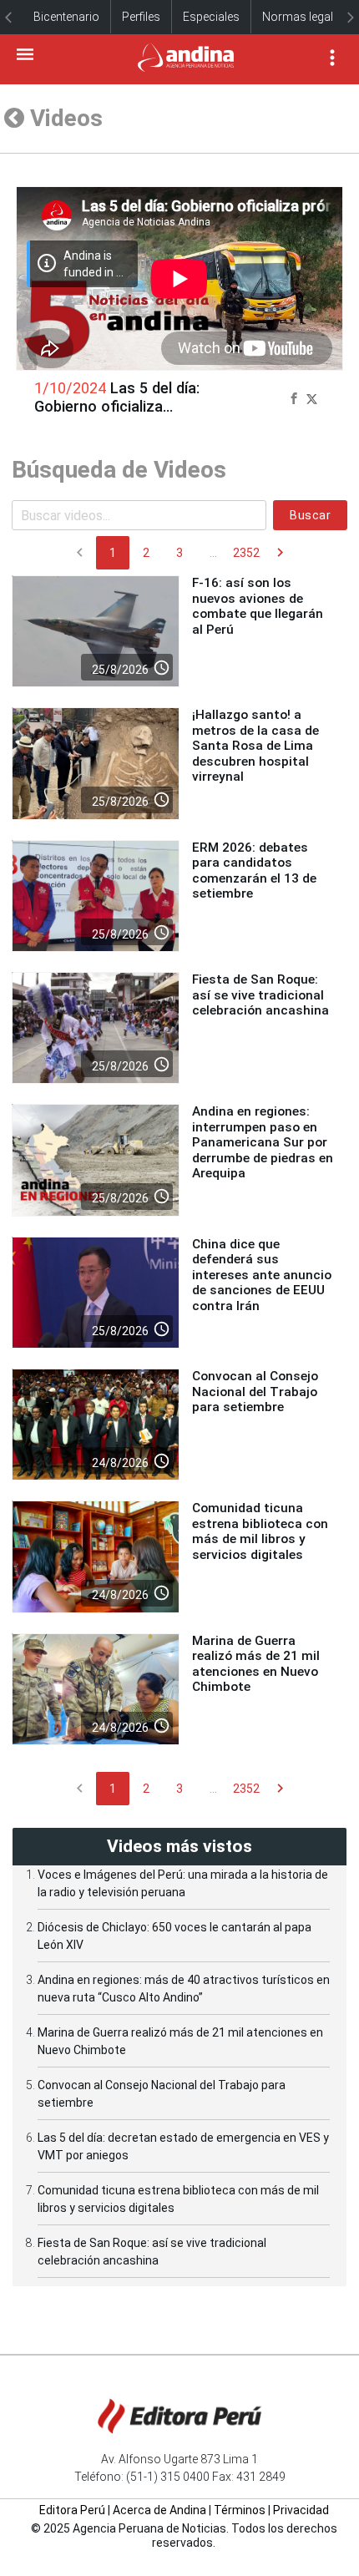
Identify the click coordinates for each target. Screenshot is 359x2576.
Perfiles (141, 17)
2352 (246, 553)
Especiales (211, 17)
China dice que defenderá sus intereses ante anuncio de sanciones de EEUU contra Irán (262, 1275)
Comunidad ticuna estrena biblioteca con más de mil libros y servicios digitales (260, 1531)
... (213, 553)
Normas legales (304, 17)
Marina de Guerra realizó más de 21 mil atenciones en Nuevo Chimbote (256, 1664)
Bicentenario (66, 17)
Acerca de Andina (159, 2510)
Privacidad (301, 2510)
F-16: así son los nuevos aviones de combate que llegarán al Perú (258, 606)
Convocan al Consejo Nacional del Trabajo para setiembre (255, 1392)
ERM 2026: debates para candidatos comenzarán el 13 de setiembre (254, 870)
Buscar (310, 515)
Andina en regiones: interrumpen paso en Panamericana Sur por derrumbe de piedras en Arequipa (263, 1142)
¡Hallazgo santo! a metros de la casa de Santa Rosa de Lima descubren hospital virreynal (255, 746)
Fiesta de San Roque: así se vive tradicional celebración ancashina (260, 995)
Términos (240, 2510)
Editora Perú (72, 2510)
